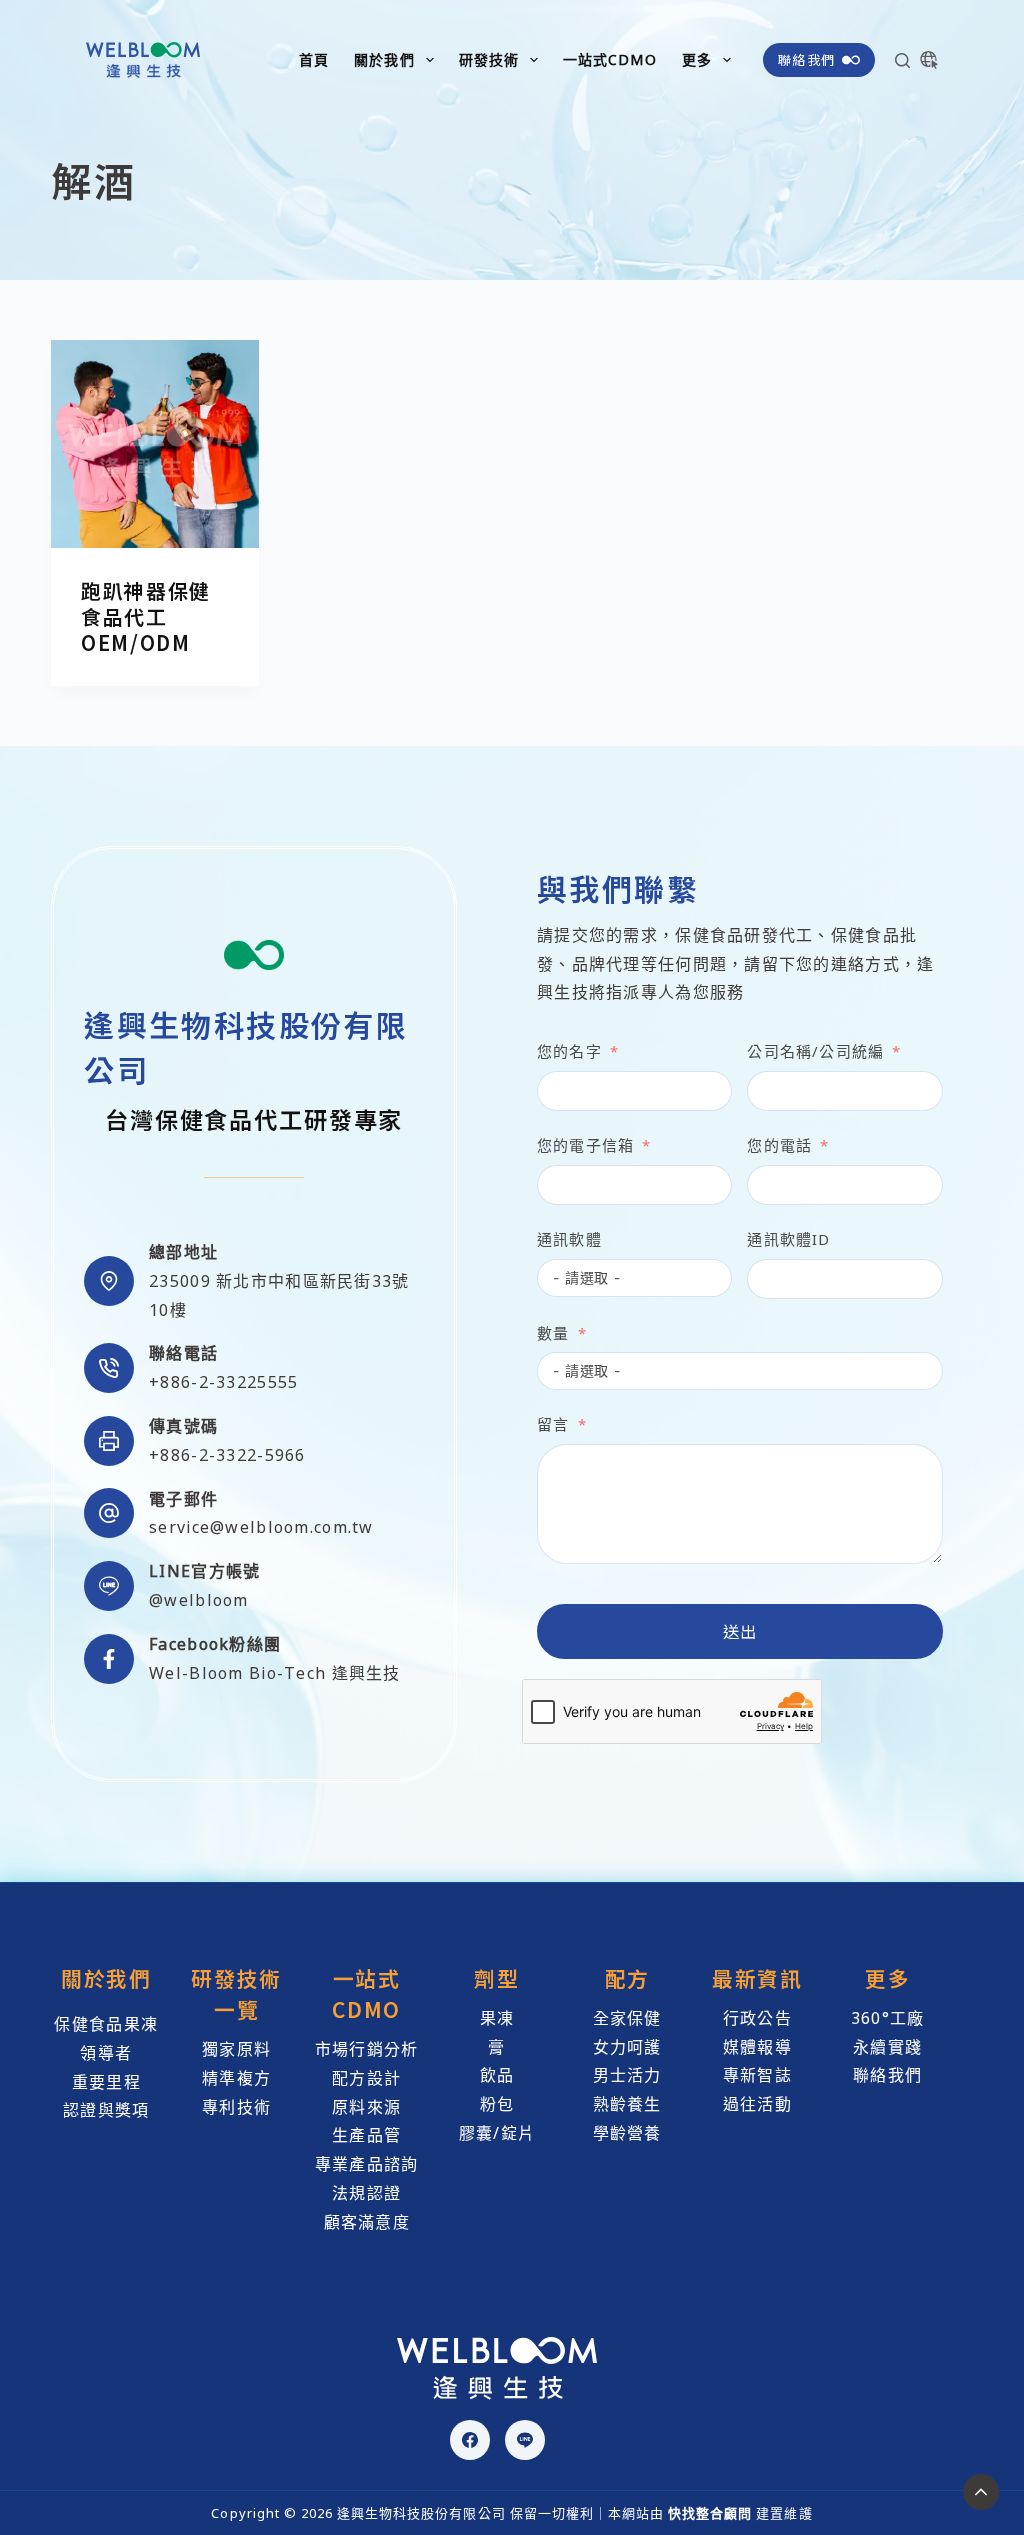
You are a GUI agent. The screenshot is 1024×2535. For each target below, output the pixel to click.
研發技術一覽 (236, 1993)
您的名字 (569, 1051)
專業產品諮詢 (367, 2164)
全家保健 (627, 2018)
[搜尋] (902, 60)
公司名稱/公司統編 (815, 1051)
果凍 (497, 2018)
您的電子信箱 (585, 1145)
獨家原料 (236, 2049)
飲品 (497, 2075)
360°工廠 (888, 2018)
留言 (553, 1424)
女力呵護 (627, 2047)
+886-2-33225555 (223, 1382)
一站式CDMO (610, 59)
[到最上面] (981, 2492)
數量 (553, 1333)
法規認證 (366, 2193)
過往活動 (757, 2104)
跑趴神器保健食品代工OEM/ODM (146, 616)
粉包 (497, 2104)
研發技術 (489, 59)
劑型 (496, 1978)
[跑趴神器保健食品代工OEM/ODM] (155, 444)
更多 (697, 59)
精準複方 (236, 2078)
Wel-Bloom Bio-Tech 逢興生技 (274, 1673)
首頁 (314, 59)
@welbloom (199, 1600)
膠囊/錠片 (497, 2133)
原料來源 (366, 2107)
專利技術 (236, 2107)
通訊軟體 (569, 1239)
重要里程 (106, 2082)
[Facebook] (470, 2440)
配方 (627, 1978)
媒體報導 (757, 2047)
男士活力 (627, 2075)
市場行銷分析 (367, 2049)
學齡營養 (627, 2133)
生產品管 (366, 2135)
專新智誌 (757, 2075)
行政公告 (757, 2018)
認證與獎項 (106, 2110)
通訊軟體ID (788, 1239)
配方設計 (366, 2078)
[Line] (525, 2440)
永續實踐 (887, 2047)
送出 (740, 1631)
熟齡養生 (627, 2104)
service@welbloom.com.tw (261, 1527)
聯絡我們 (806, 59)
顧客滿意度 (367, 2222)
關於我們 (384, 59)
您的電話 (779, 1145)
